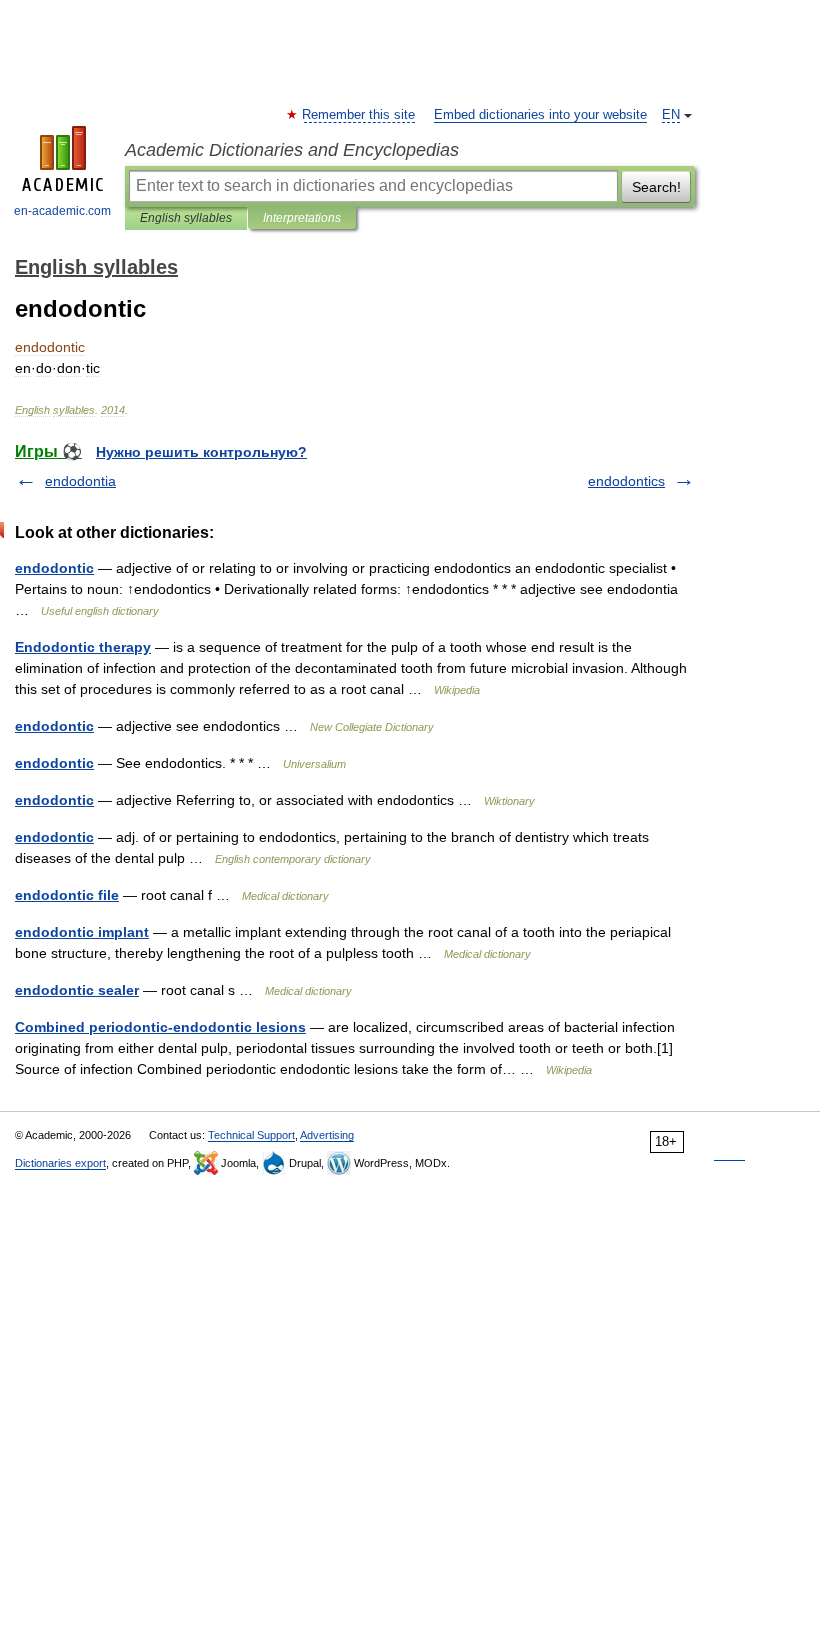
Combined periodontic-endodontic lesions (160, 1027)
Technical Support (251, 1135)
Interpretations (302, 218)
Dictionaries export (60, 1163)
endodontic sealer (77, 990)
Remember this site (359, 115)
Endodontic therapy (83, 647)
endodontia (80, 481)
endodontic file (67, 895)
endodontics (626, 481)
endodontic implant (82, 932)
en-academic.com (62, 211)
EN (671, 115)
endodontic (54, 568)
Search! (656, 187)
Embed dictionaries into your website (540, 115)
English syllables (186, 218)
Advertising (327, 1135)
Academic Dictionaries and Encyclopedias (292, 150)
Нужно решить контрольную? (201, 452)
